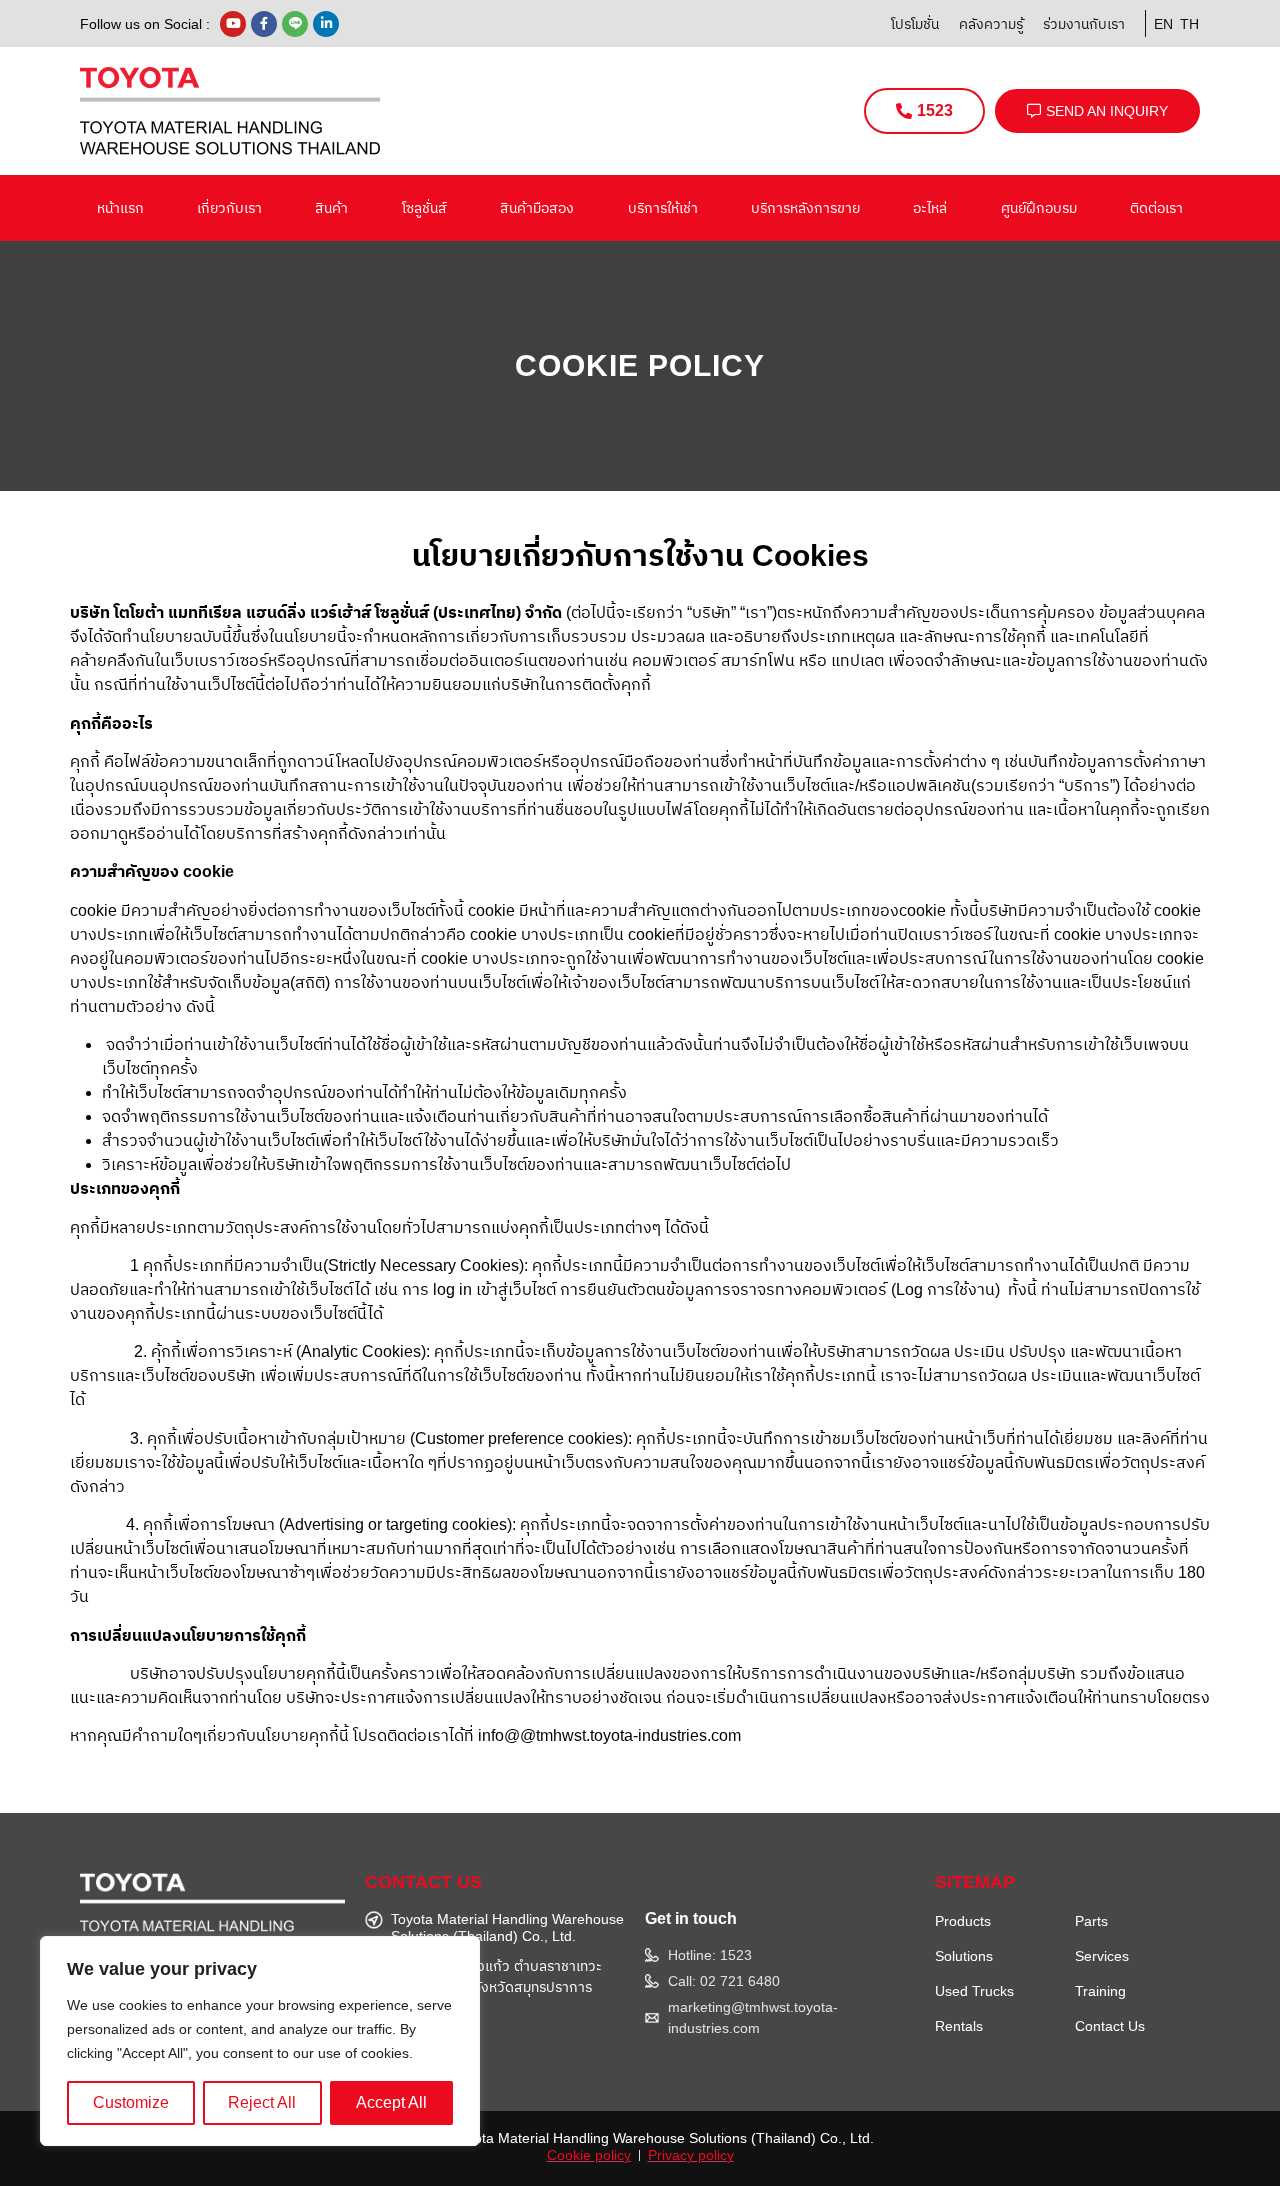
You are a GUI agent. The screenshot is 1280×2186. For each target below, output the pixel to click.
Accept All (391, 2102)
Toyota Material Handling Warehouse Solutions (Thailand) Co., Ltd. (663, 2138)
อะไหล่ (930, 208)
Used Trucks (974, 1991)
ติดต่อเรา (1156, 208)
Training (1100, 1991)
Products (963, 1921)
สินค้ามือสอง (537, 208)
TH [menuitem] (1189, 24)
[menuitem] (1160, 23)
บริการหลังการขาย (805, 208)
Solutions (964, 1956)
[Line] (295, 24)
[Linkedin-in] (326, 24)
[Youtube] (233, 24)
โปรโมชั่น (915, 24)
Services (1102, 1956)
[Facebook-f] (264, 24)
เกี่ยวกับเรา (229, 208)
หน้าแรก (120, 208)
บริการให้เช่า (663, 208)
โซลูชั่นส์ (424, 208)
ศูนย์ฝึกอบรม (1039, 208)
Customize (131, 2102)
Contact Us (1110, 2026)
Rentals (959, 2026)
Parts (1091, 1921)
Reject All (262, 2102)
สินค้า (331, 208)
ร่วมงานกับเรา (1084, 24)
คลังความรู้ (991, 24)
